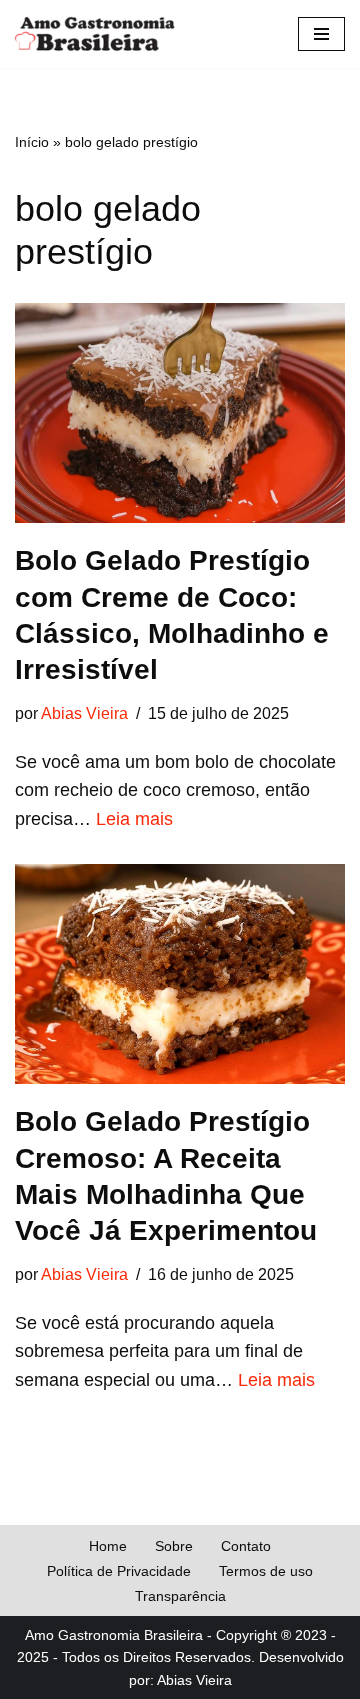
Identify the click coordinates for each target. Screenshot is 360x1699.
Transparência (180, 1596)
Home (108, 1546)
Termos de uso (266, 1571)
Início (32, 142)
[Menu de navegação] (321, 34)
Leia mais (134, 819)
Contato (246, 1546)
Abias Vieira (84, 713)
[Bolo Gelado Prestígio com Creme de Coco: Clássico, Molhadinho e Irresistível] (180, 413)
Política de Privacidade (119, 1571)
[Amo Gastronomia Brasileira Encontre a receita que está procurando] (95, 34)
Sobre (174, 1546)
